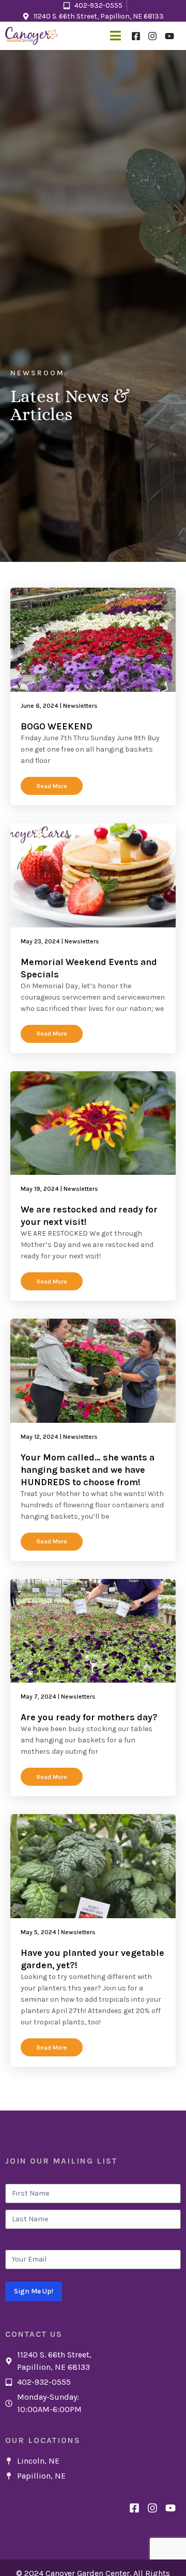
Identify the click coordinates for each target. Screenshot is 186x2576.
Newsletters (80, 706)
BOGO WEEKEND (57, 726)
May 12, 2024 (40, 1437)
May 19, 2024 (40, 1189)
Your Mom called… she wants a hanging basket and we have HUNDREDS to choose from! (88, 1470)
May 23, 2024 (40, 941)
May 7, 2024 (38, 1697)
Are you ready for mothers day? (89, 1717)
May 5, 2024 (38, 1932)
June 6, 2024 (40, 706)
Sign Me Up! (34, 2291)
